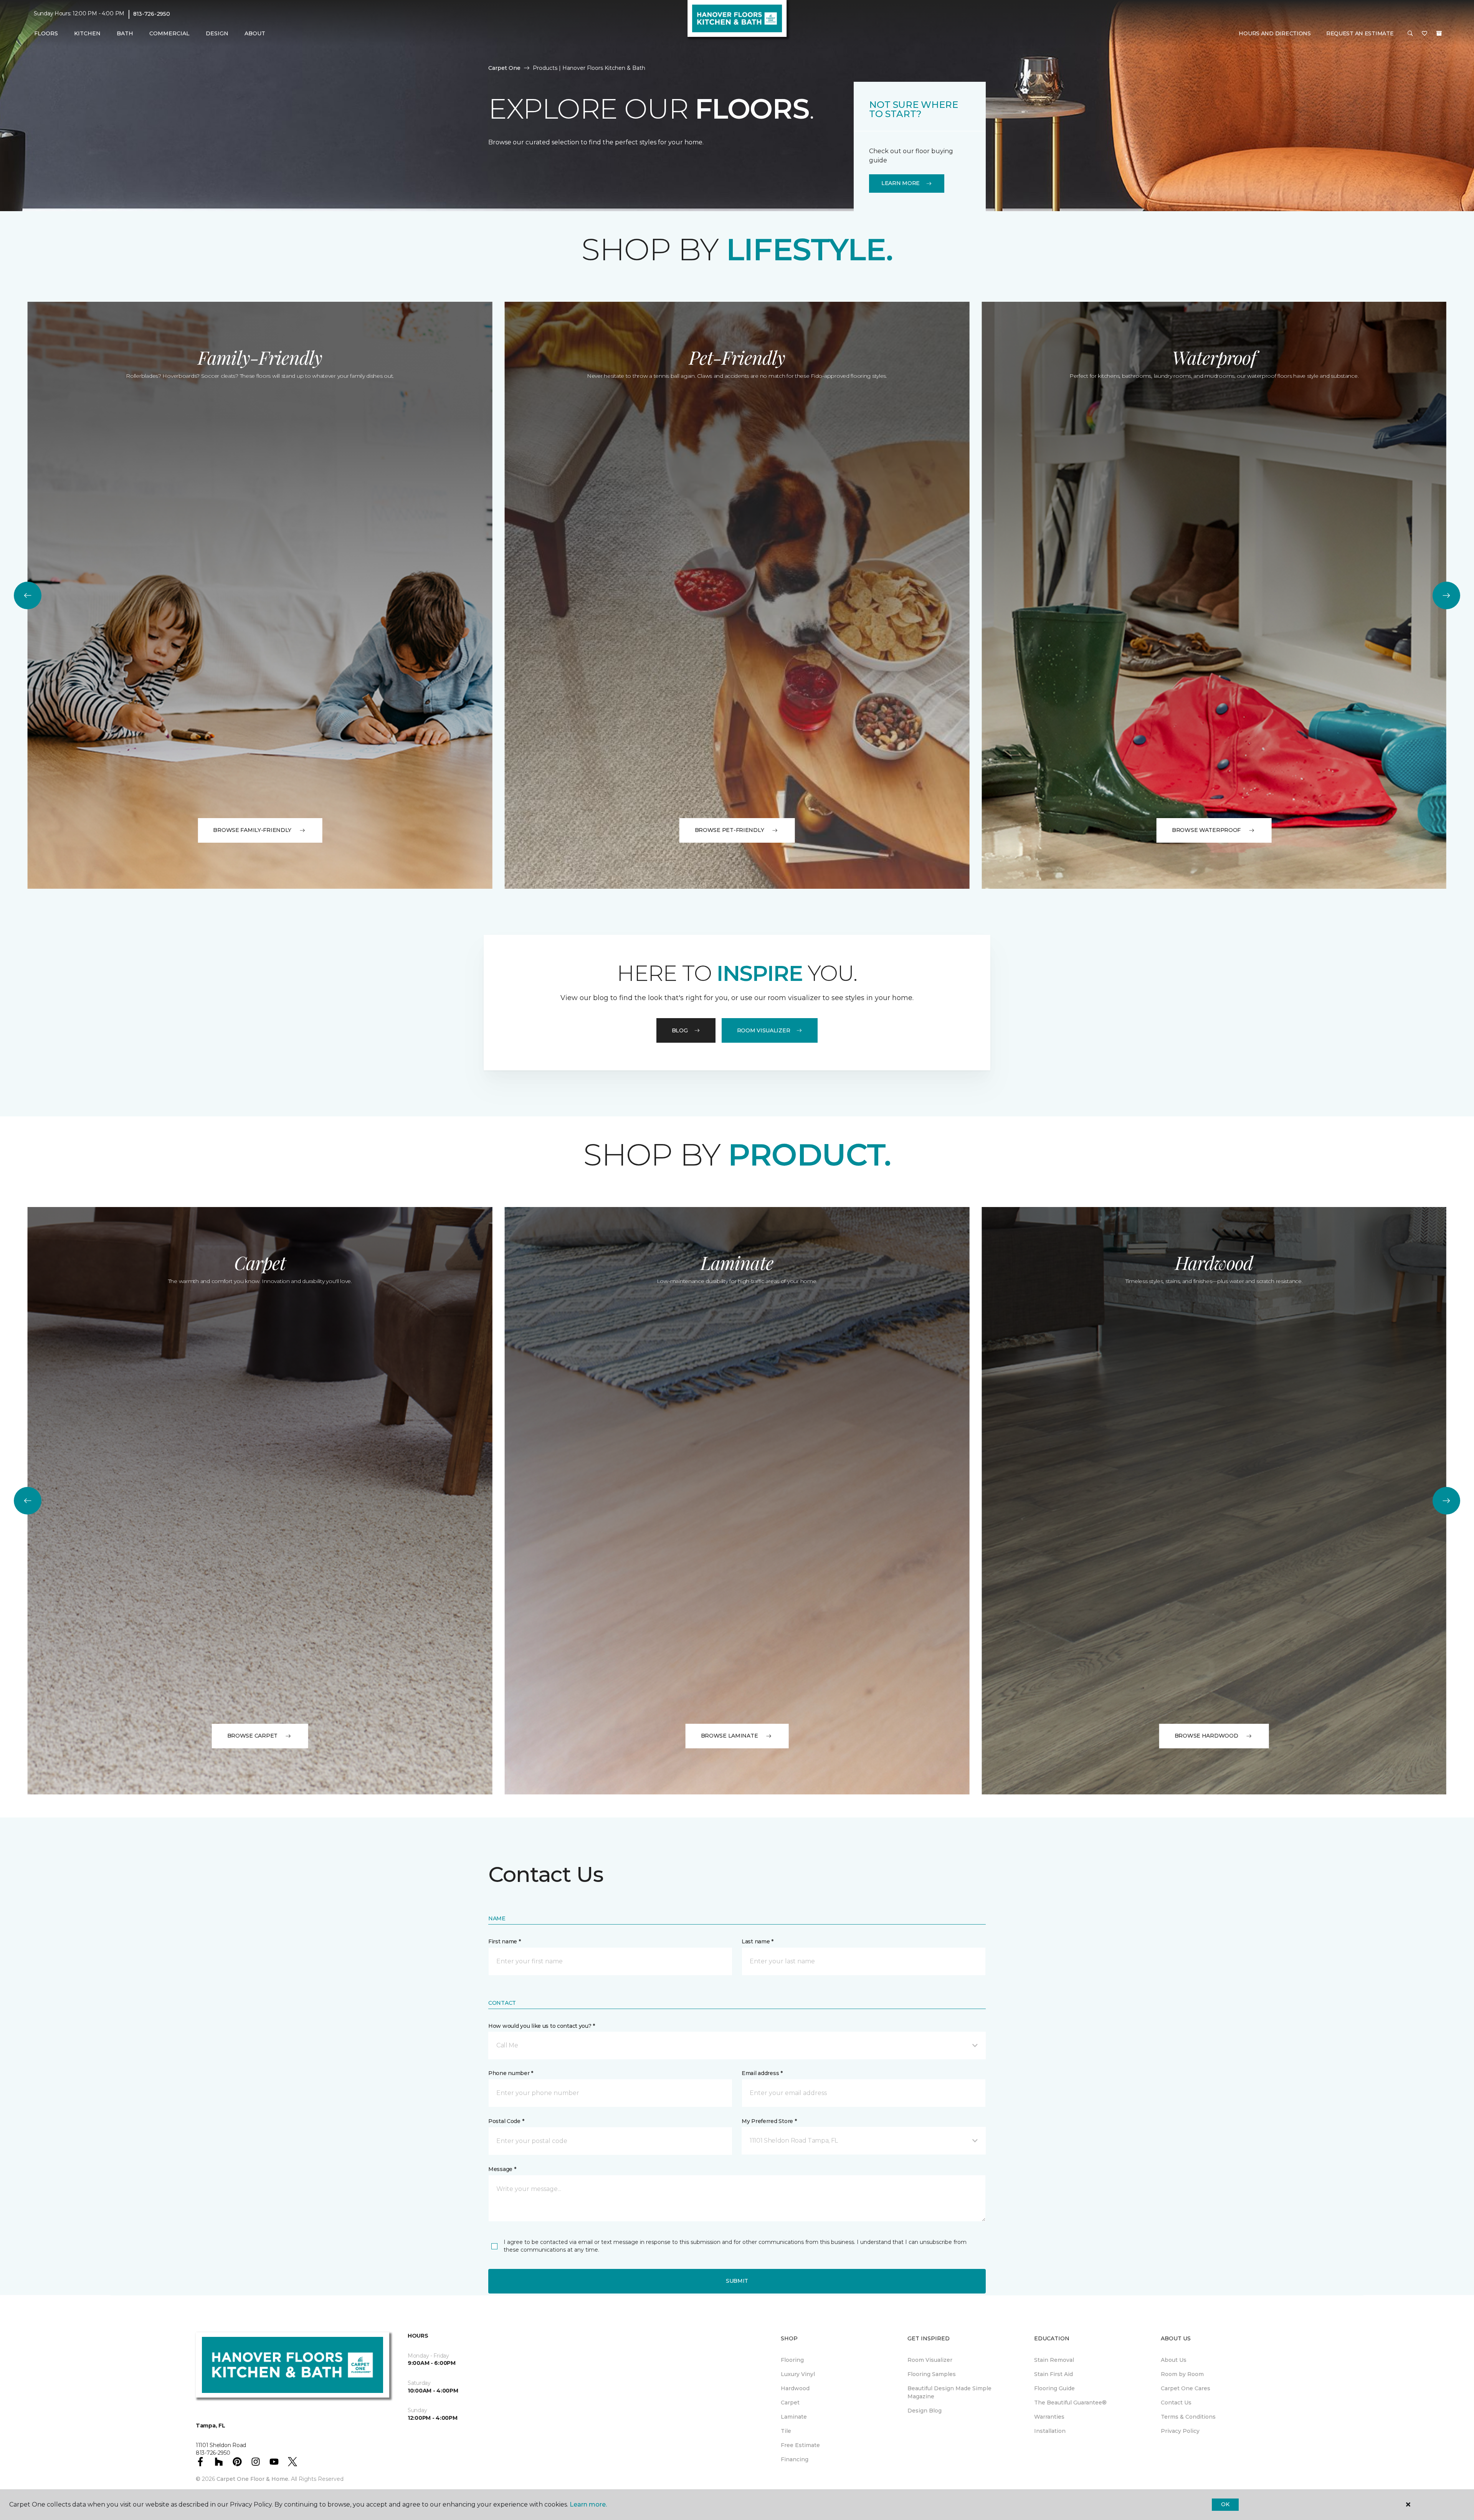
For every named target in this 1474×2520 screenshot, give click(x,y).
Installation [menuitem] (1050, 2431)
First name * (505, 1941)
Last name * (758, 1941)
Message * (502, 2169)
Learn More (901, 183)
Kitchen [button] (87, 33)
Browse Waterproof (1206, 830)
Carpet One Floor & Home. (253, 2479)
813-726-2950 (152, 14)
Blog (680, 1030)
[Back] (28, 595)
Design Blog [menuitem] (925, 2411)
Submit (737, 2281)
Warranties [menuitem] (1049, 2417)
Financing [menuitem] (795, 2459)
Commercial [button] (169, 33)
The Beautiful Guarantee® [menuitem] (1070, 2403)
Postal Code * (506, 2121)
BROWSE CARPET (252, 1736)
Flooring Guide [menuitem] (1054, 2388)
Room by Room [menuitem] (1182, 2374)
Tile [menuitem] (786, 2431)
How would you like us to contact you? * (542, 2026)
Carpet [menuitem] (790, 2403)
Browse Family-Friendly (252, 830)
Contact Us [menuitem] (1176, 2403)
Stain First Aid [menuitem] (1053, 2374)
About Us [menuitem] (1174, 2360)
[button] (1410, 34)
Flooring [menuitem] (792, 2360)
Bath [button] (125, 33)
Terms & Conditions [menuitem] (1188, 2417)
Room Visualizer (764, 1030)
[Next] (1446, 595)
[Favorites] (1424, 34)
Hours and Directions (1275, 33)
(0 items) (1439, 33)
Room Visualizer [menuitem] (930, 2360)
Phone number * (511, 2073)
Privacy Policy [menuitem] (1180, 2431)
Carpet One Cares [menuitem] (1186, 2388)
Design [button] (217, 33)
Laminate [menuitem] (794, 2417)
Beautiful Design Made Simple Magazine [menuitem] (949, 2392)
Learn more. (588, 2504)
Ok (1225, 2504)
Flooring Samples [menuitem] (932, 2374)
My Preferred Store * (769, 2121)
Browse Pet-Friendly (730, 830)
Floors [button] (46, 33)
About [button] (255, 33)
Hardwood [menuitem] (795, 2388)
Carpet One (504, 68)
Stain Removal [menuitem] (1054, 2360)
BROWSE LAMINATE (730, 1736)
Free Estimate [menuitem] (800, 2445)
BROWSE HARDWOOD (1206, 1736)
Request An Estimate (1360, 33)
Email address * (762, 2073)
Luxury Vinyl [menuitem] (798, 2374)
